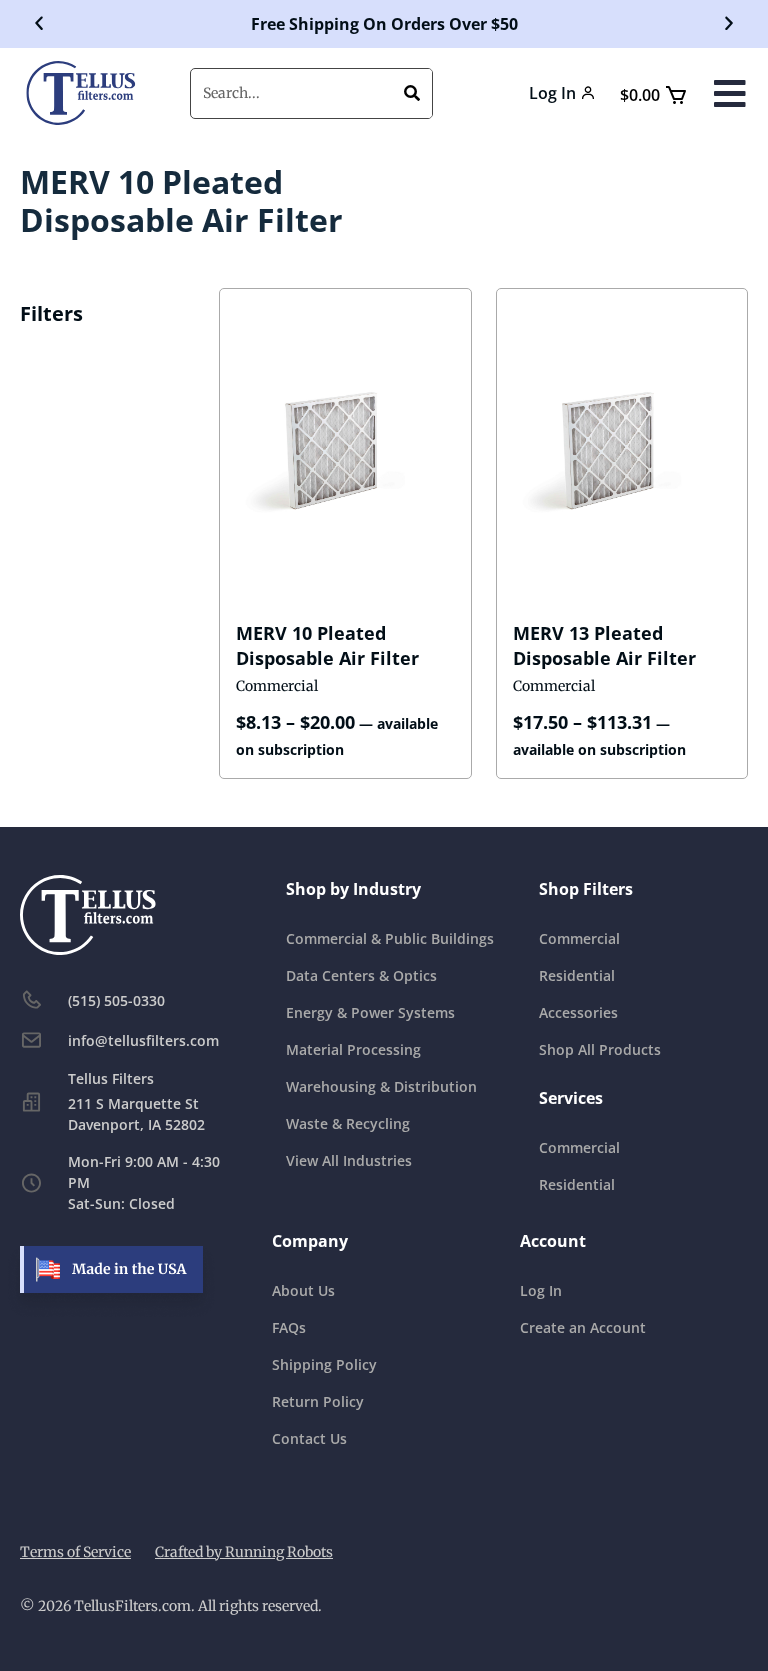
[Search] (412, 93)
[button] (39, 24)
